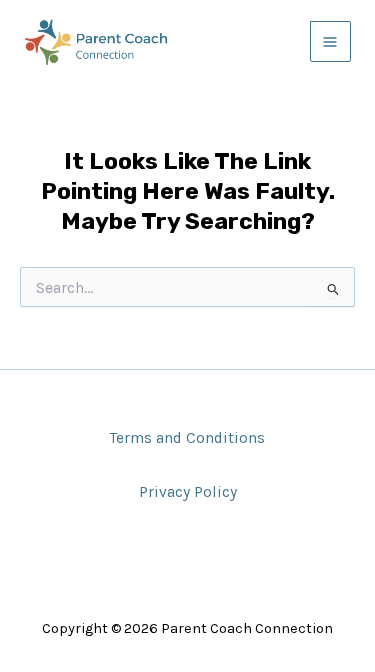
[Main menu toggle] (330, 41)
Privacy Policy (188, 492)
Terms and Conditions (187, 438)
